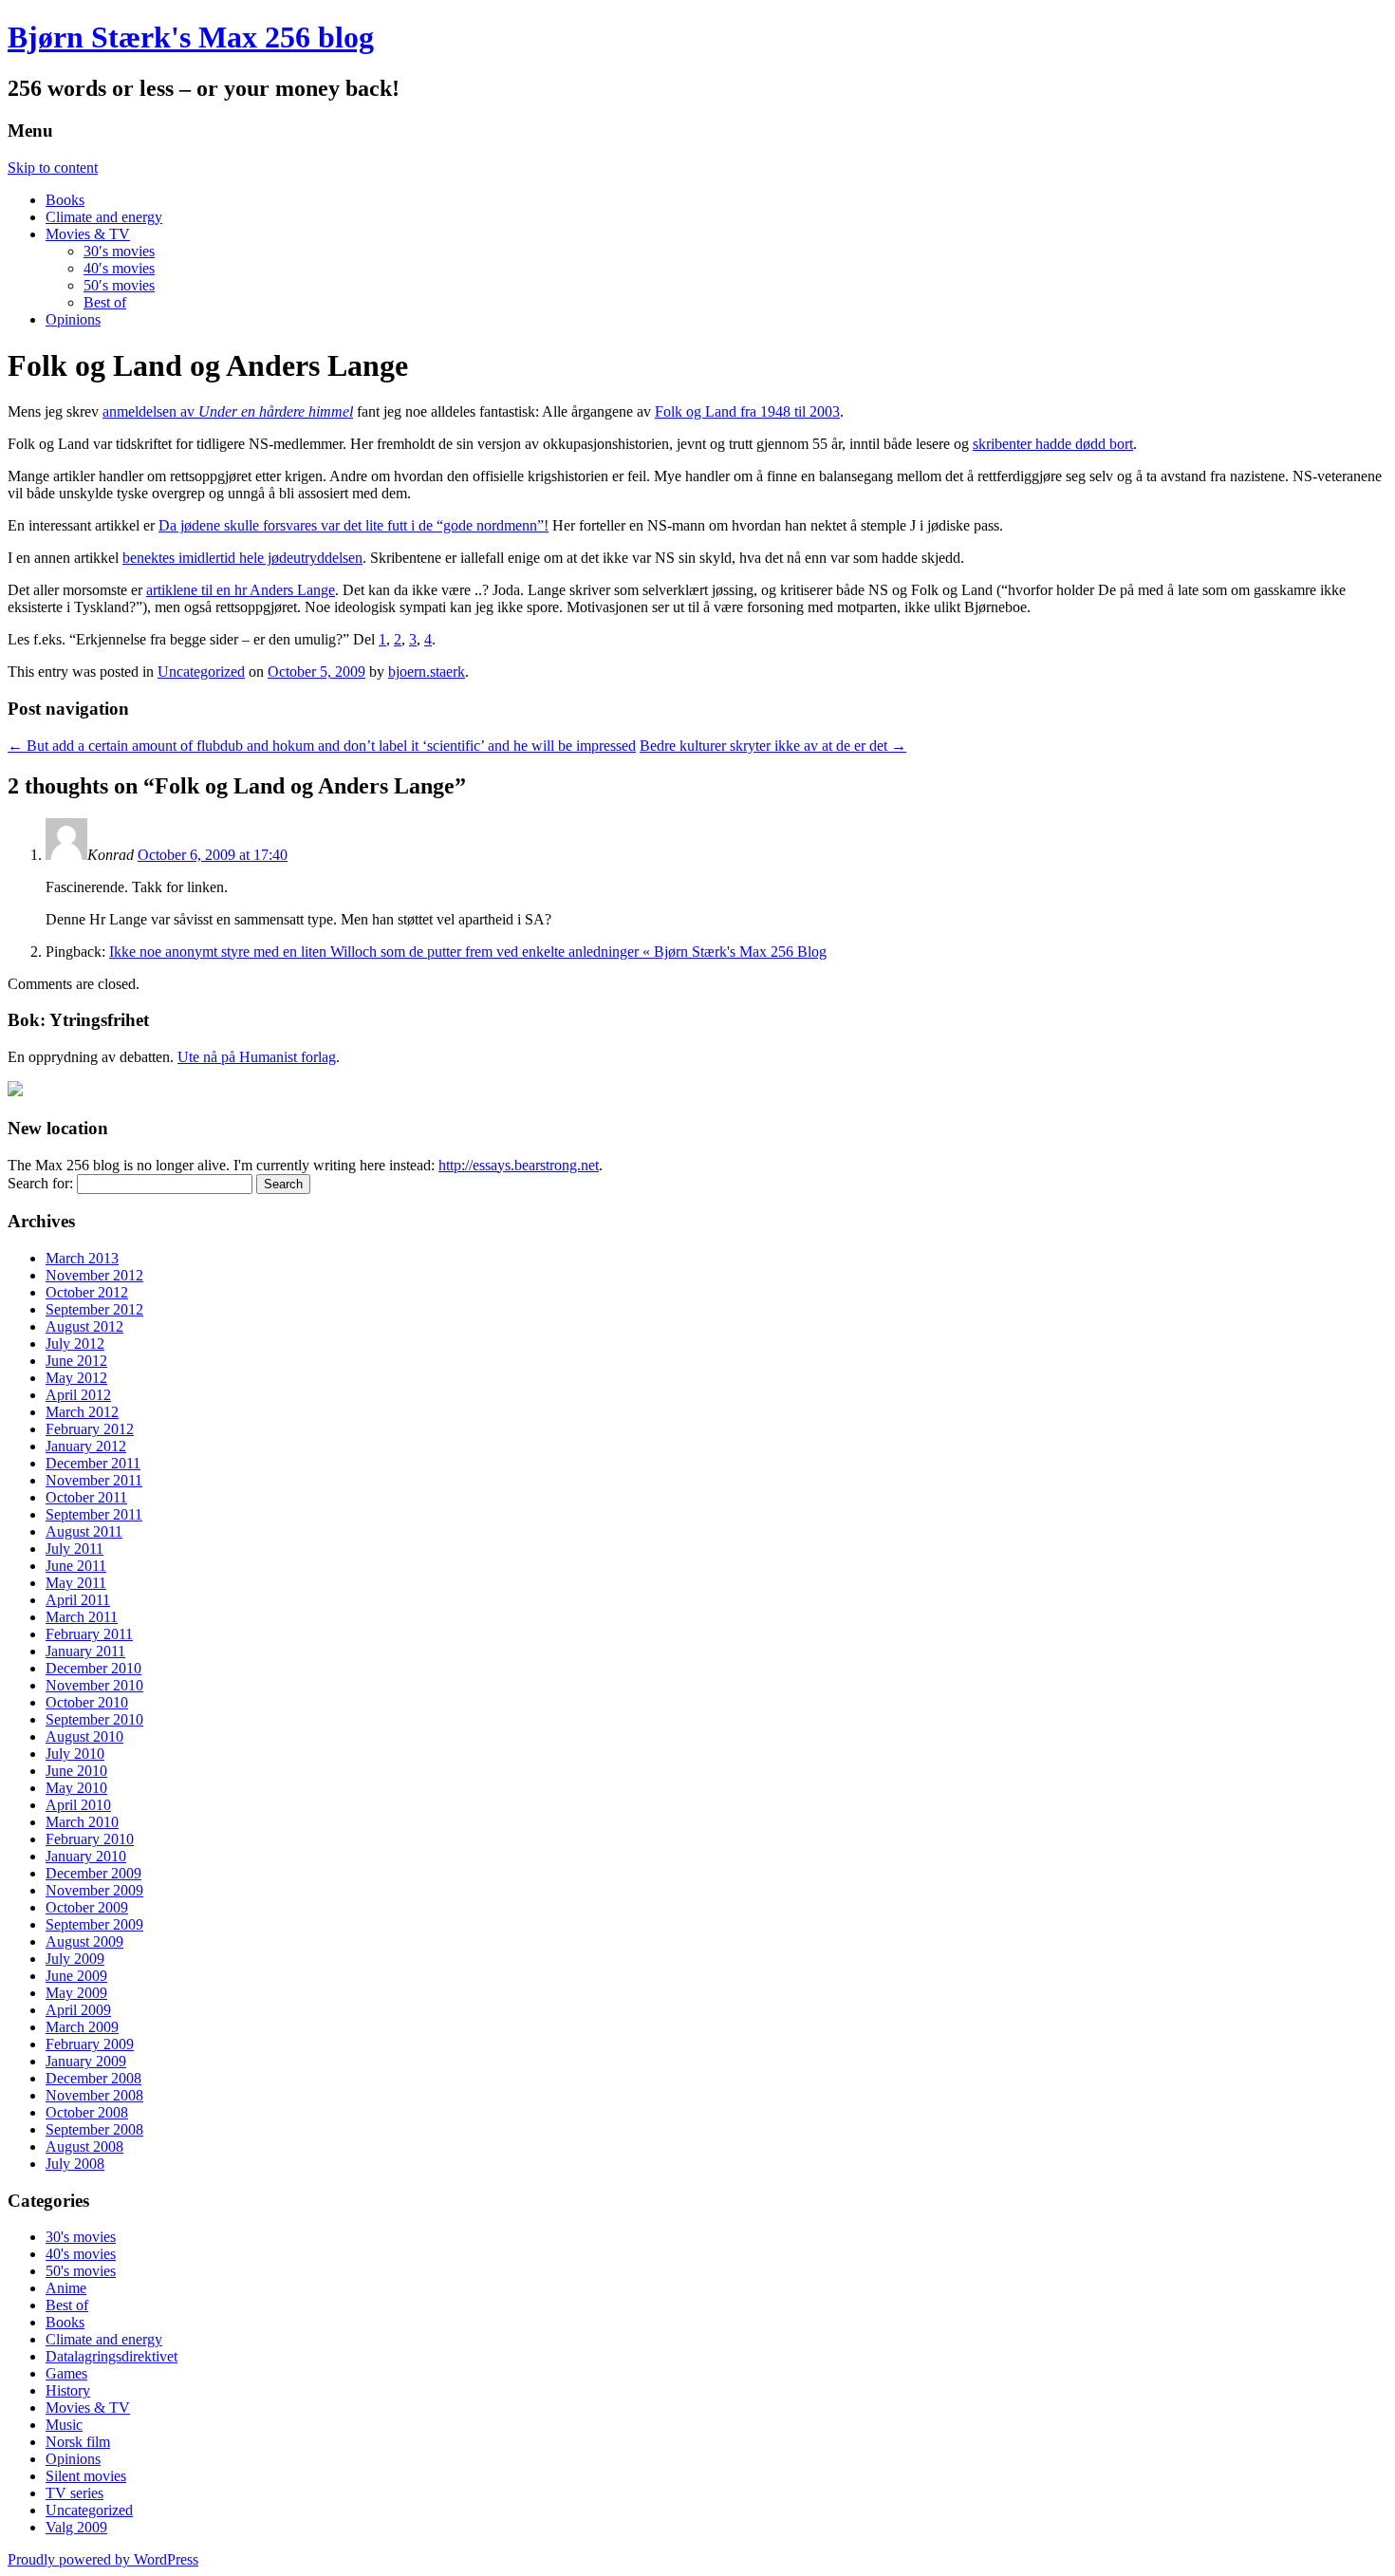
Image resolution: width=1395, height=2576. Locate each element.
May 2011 (76, 1583)
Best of (105, 302)
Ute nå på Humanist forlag (257, 1057)
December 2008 (93, 2078)
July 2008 (75, 2164)
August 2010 (84, 1736)
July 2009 (75, 1959)
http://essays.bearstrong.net (519, 1165)
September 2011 (94, 1514)
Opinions (73, 319)
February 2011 (89, 1634)
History (68, 2390)
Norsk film (78, 2442)
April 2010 (78, 1805)
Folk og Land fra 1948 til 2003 (747, 411)
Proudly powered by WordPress (103, 2559)
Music (64, 2425)
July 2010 (75, 1754)
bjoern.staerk (427, 672)
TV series (74, 2493)
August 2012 (84, 1326)
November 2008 (94, 2095)
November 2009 (94, 1890)
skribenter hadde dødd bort (1053, 444)
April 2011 (78, 1600)
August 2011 (84, 1531)
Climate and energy (104, 217)
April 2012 (78, 1395)
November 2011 (94, 1480)
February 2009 (90, 2044)
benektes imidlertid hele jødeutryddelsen (242, 558)
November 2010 (94, 1685)
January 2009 (86, 2061)
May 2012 (76, 1378)
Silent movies (86, 2476)
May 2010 (76, 1788)
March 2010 (82, 1822)
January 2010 (86, 1856)
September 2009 (94, 1924)
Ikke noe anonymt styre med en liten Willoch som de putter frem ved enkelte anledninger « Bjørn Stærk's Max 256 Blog (468, 952)
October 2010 (87, 1702)
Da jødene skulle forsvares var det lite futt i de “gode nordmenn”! (353, 525)
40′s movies (119, 268)
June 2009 (76, 1976)
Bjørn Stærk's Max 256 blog (191, 37)
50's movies (81, 2271)
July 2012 (75, 1344)
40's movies (81, 2254)
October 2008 (87, 2112)
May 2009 (76, 1993)
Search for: (40, 1183)
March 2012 (82, 1412)
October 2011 (86, 1497)
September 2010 (94, 1719)
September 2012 (94, 1309)
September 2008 (94, 2129)
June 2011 (76, 1566)
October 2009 (87, 1907)
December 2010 (93, 1668)
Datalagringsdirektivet (112, 2356)
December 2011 (93, 1463)
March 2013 (82, 1258)
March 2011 (82, 1617)
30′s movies (119, 251)
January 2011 (85, 1651)
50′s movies (119, 285)
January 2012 (86, 1446)
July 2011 (74, 1549)
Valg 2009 (76, 2527)
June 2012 (76, 1361)
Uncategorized (201, 672)
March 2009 (82, 2027)
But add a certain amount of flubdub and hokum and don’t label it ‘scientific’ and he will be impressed (322, 746)
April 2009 (78, 2010)
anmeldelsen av (228, 411)
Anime (66, 2288)
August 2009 (84, 1941)
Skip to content (53, 168)
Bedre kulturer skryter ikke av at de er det (773, 746)
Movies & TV (88, 234)
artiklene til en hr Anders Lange (241, 590)
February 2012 (90, 1429)
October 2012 (87, 1292)
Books (65, 200)
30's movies (81, 2237)
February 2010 (90, 1839)
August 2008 (84, 2147)
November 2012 (94, 1275)
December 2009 (93, 1873)
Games (66, 2373)
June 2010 (76, 1771)
